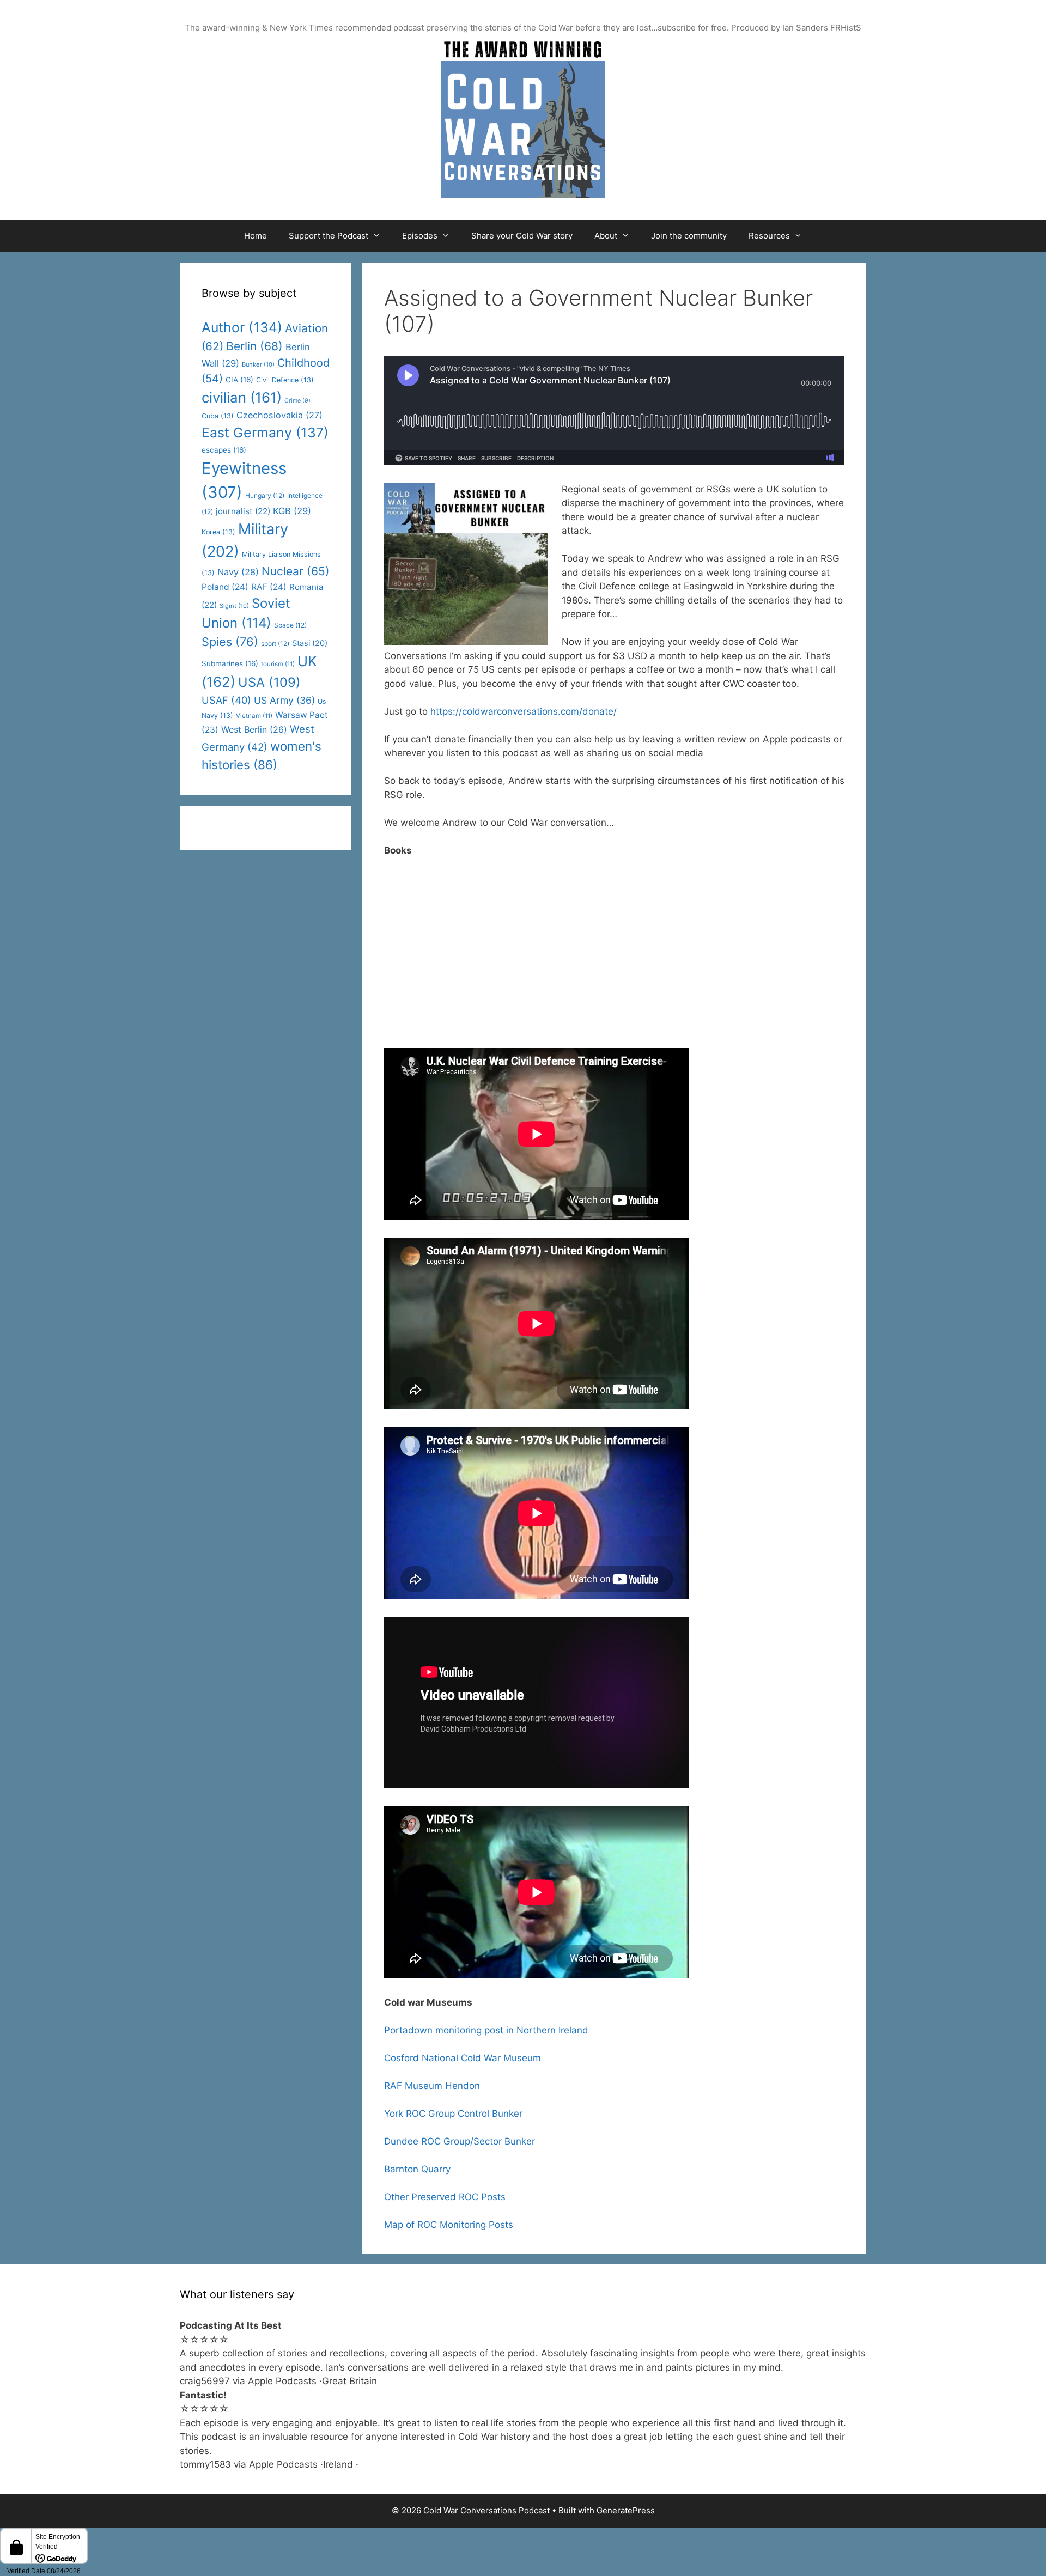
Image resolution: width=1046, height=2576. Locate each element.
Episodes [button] (420, 236)
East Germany (265, 433)
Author (242, 327)
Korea (218, 532)
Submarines (230, 663)
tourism (278, 664)
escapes (224, 450)
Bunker (258, 364)
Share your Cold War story (522, 236)
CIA (239, 380)
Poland (225, 587)
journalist (243, 511)
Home (256, 236)
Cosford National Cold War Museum (463, 2058)
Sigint (234, 606)
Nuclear (296, 571)
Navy (238, 572)
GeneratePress (626, 2510)
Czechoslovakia (279, 415)
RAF (269, 587)
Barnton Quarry (417, 2169)
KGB (292, 511)
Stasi (310, 643)
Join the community (689, 236)
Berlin (254, 346)
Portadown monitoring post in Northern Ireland (486, 2030)
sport (275, 644)
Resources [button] (769, 236)
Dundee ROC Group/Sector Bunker (460, 2141)
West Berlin (254, 729)
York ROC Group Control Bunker (453, 2114)
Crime (297, 401)
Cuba (218, 416)
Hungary (265, 495)
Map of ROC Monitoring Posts (449, 2225)
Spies (230, 642)
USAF (226, 700)
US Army (284, 700)
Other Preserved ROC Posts (445, 2197)
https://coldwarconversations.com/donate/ (524, 711)
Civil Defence (285, 380)
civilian (242, 397)
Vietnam (254, 716)
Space (290, 625)
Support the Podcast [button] (329, 236)
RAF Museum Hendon (432, 2086)
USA (269, 682)
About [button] (606, 236)
